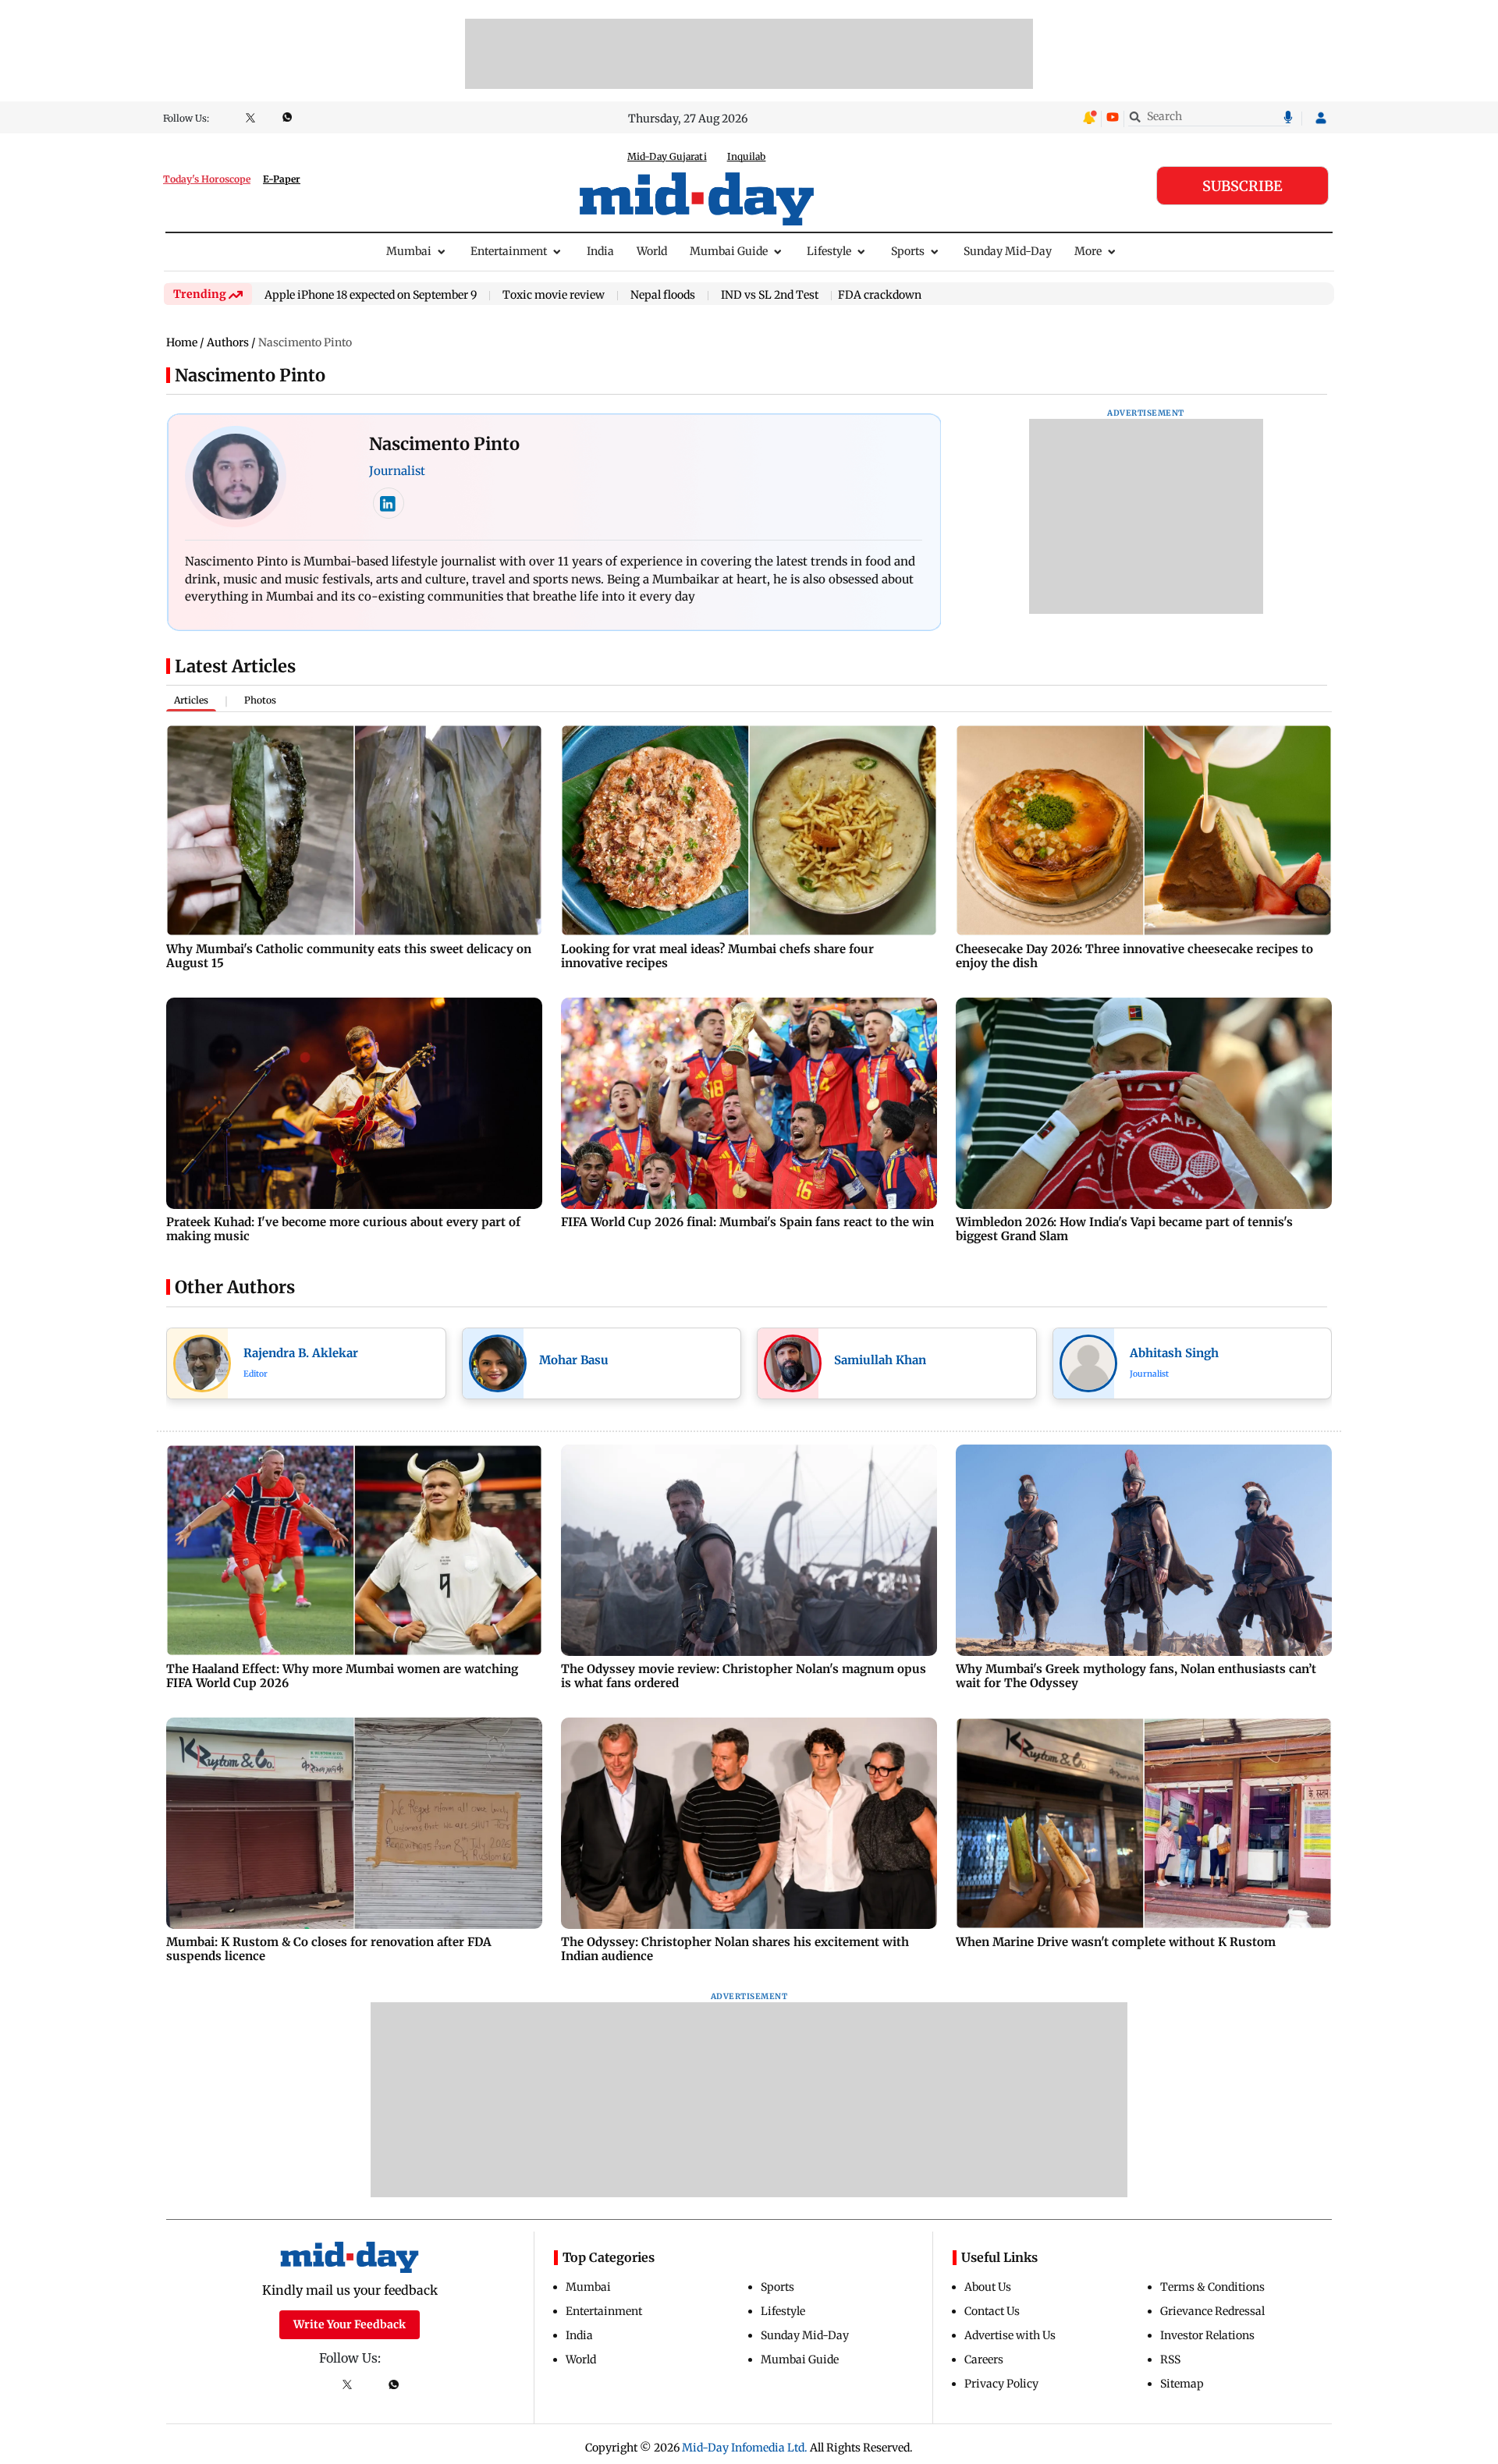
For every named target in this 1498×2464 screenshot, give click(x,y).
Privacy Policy (1001, 2384)
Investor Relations (1207, 2335)
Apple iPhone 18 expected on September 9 (371, 296)
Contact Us (992, 2311)
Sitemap (1182, 2384)
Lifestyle (829, 251)
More (1088, 251)
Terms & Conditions (1212, 2287)
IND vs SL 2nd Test (770, 296)
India (600, 251)
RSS (1170, 2359)
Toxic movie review (554, 296)
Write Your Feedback (350, 2324)
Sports (908, 251)
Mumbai (409, 251)
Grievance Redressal (1212, 2311)
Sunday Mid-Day (1008, 251)
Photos (260, 700)
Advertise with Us (1010, 2335)
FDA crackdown (880, 295)
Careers (984, 2359)
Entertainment (509, 251)
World (652, 251)
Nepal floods (663, 296)
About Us (988, 2287)
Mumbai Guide (729, 251)
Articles (191, 700)
